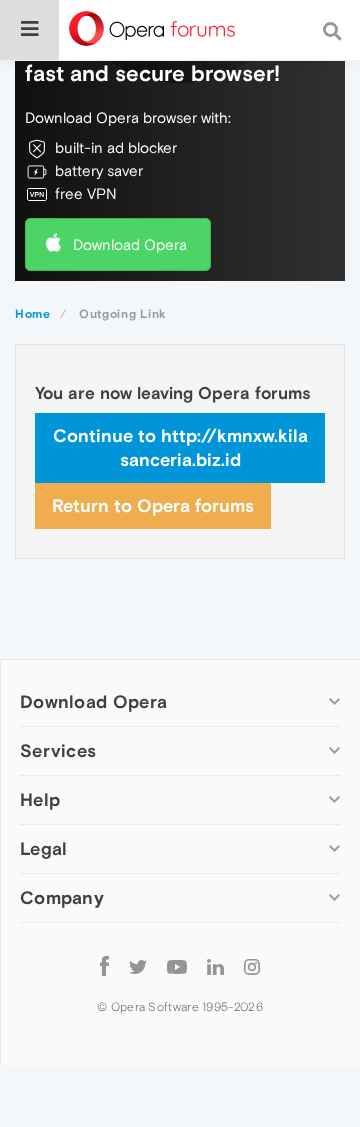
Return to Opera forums (153, 505)
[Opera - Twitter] (138, 965)
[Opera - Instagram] (252, 965)
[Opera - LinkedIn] (215, 965)
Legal (44, 848)
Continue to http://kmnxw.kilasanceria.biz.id (180, 447)
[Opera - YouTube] (177, 965)
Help (40, 799)
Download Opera (130, 244)
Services (58, 750)
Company (62, 897)
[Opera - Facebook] (104, 965)
